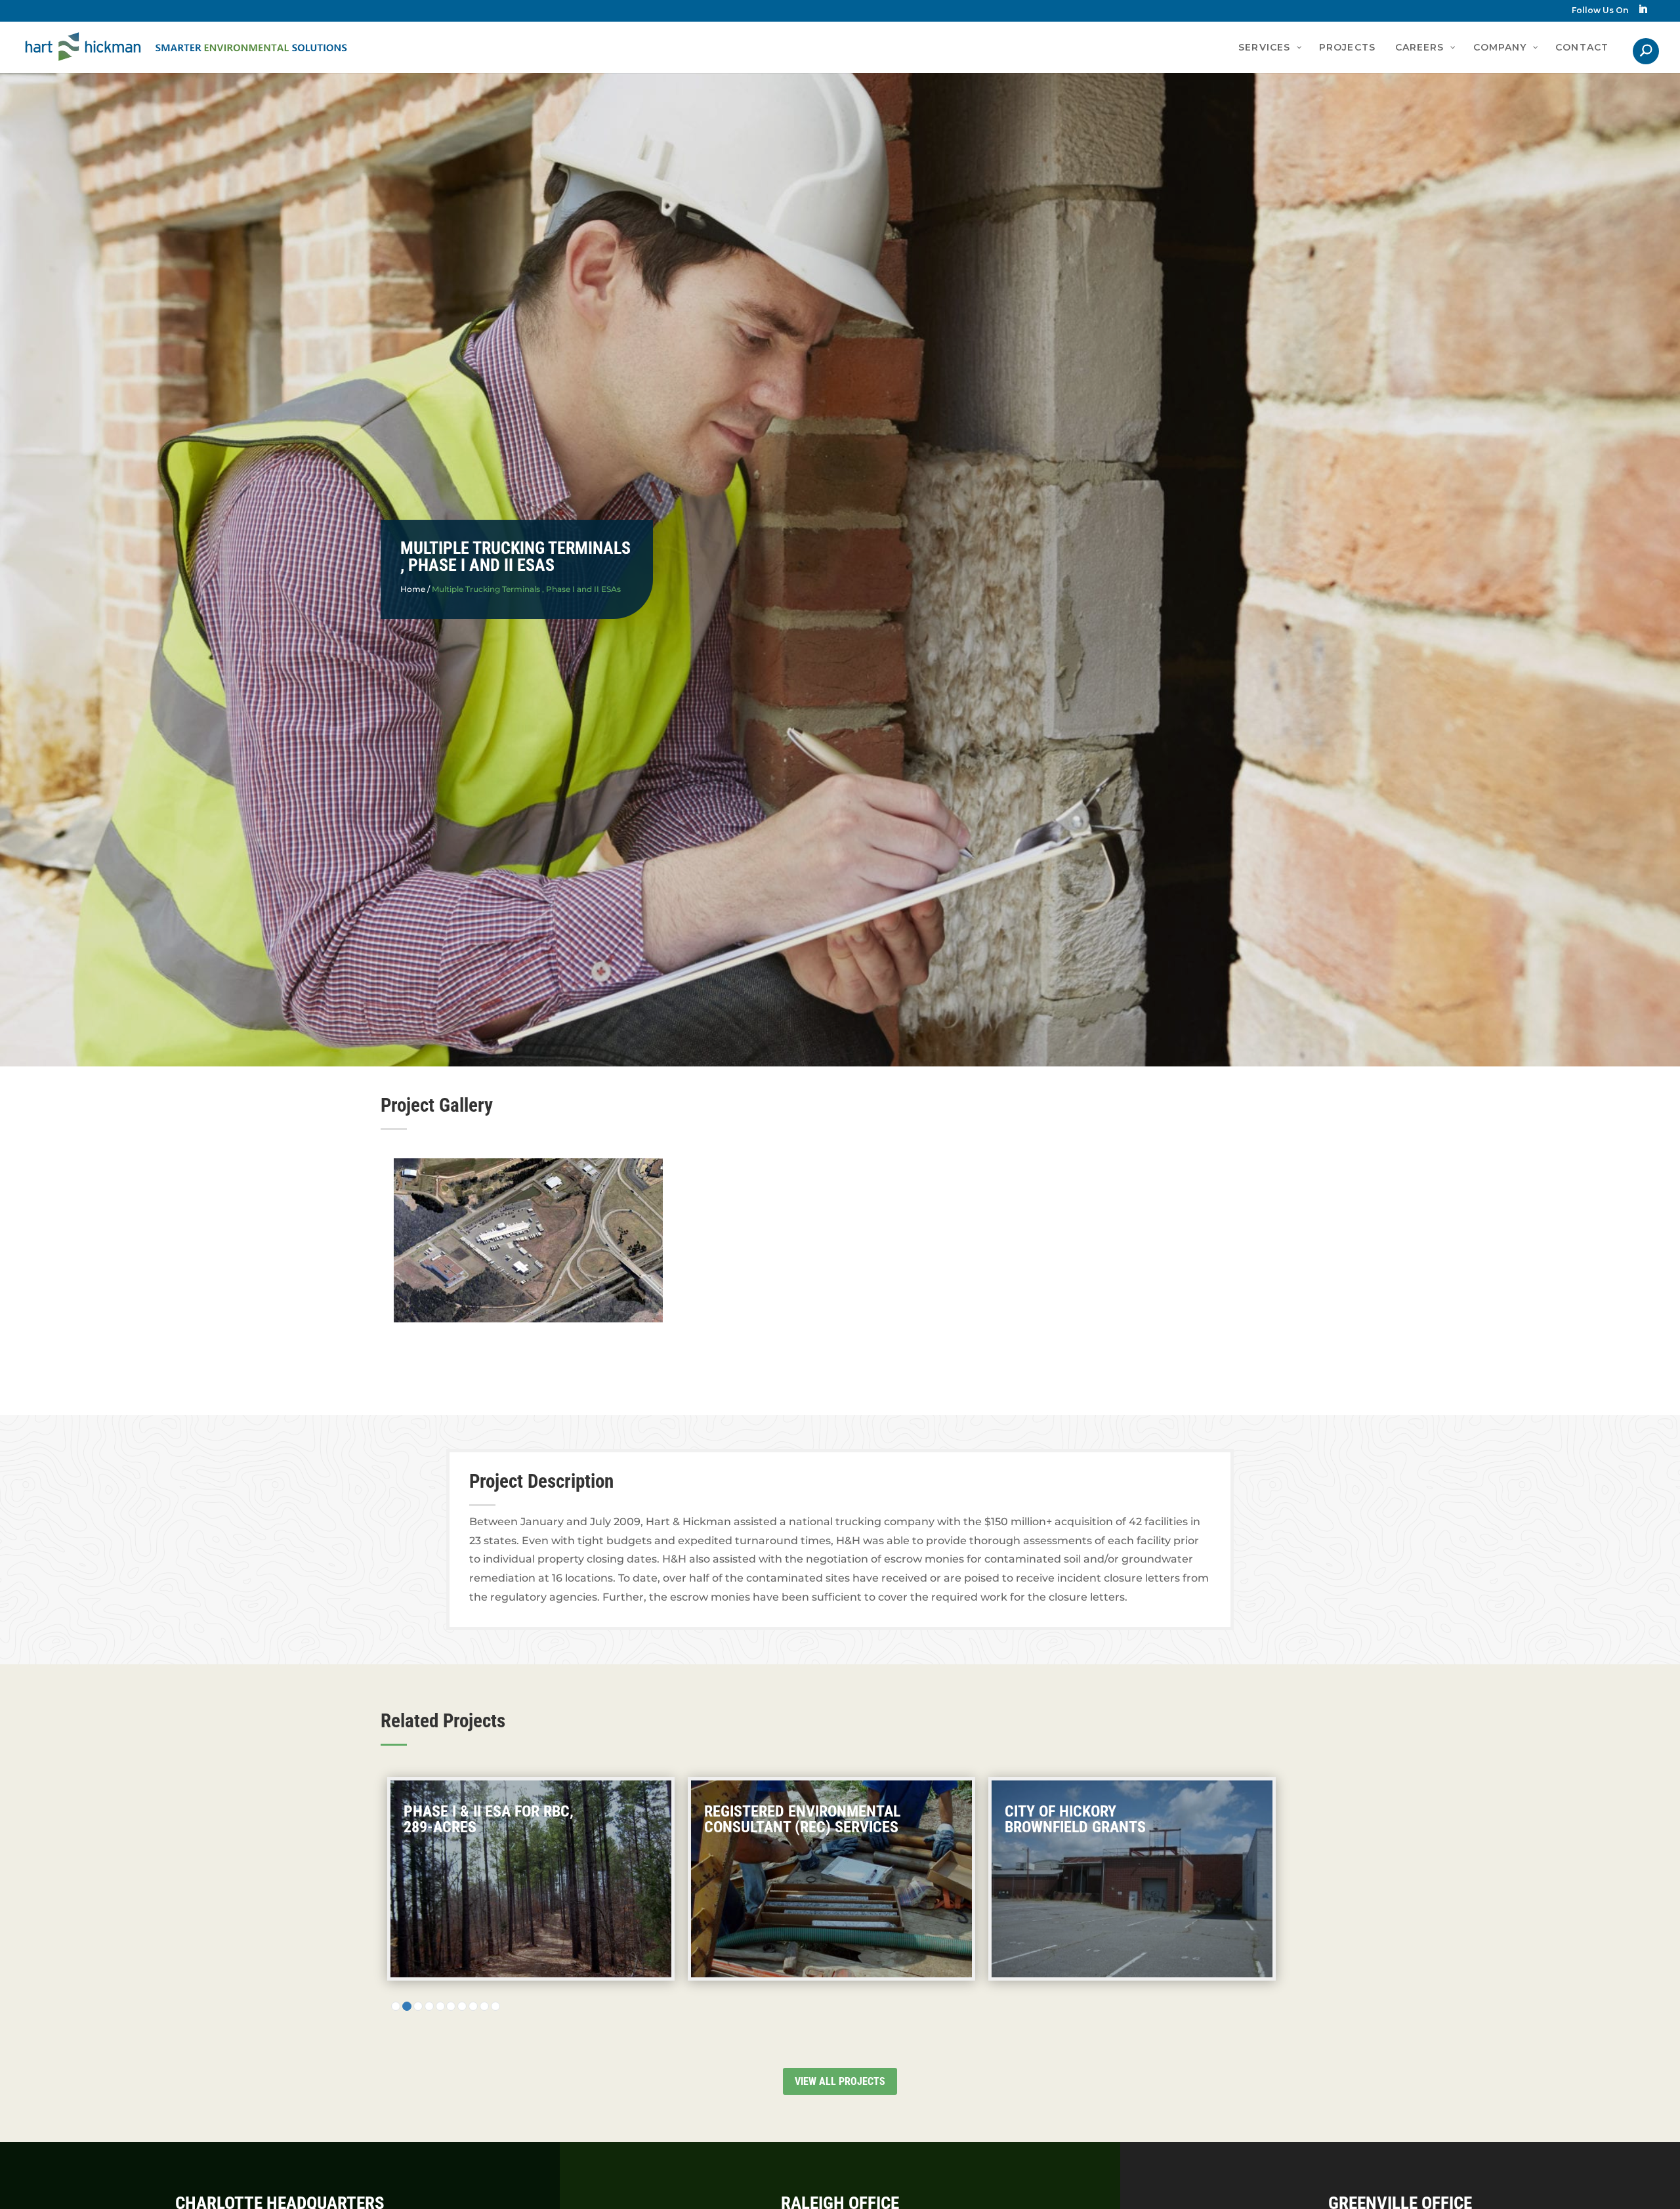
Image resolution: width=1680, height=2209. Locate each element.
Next (1330, 1263)
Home (413, 589)
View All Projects (840, 2081)
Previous (350, 1263)
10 (495, 2006)
